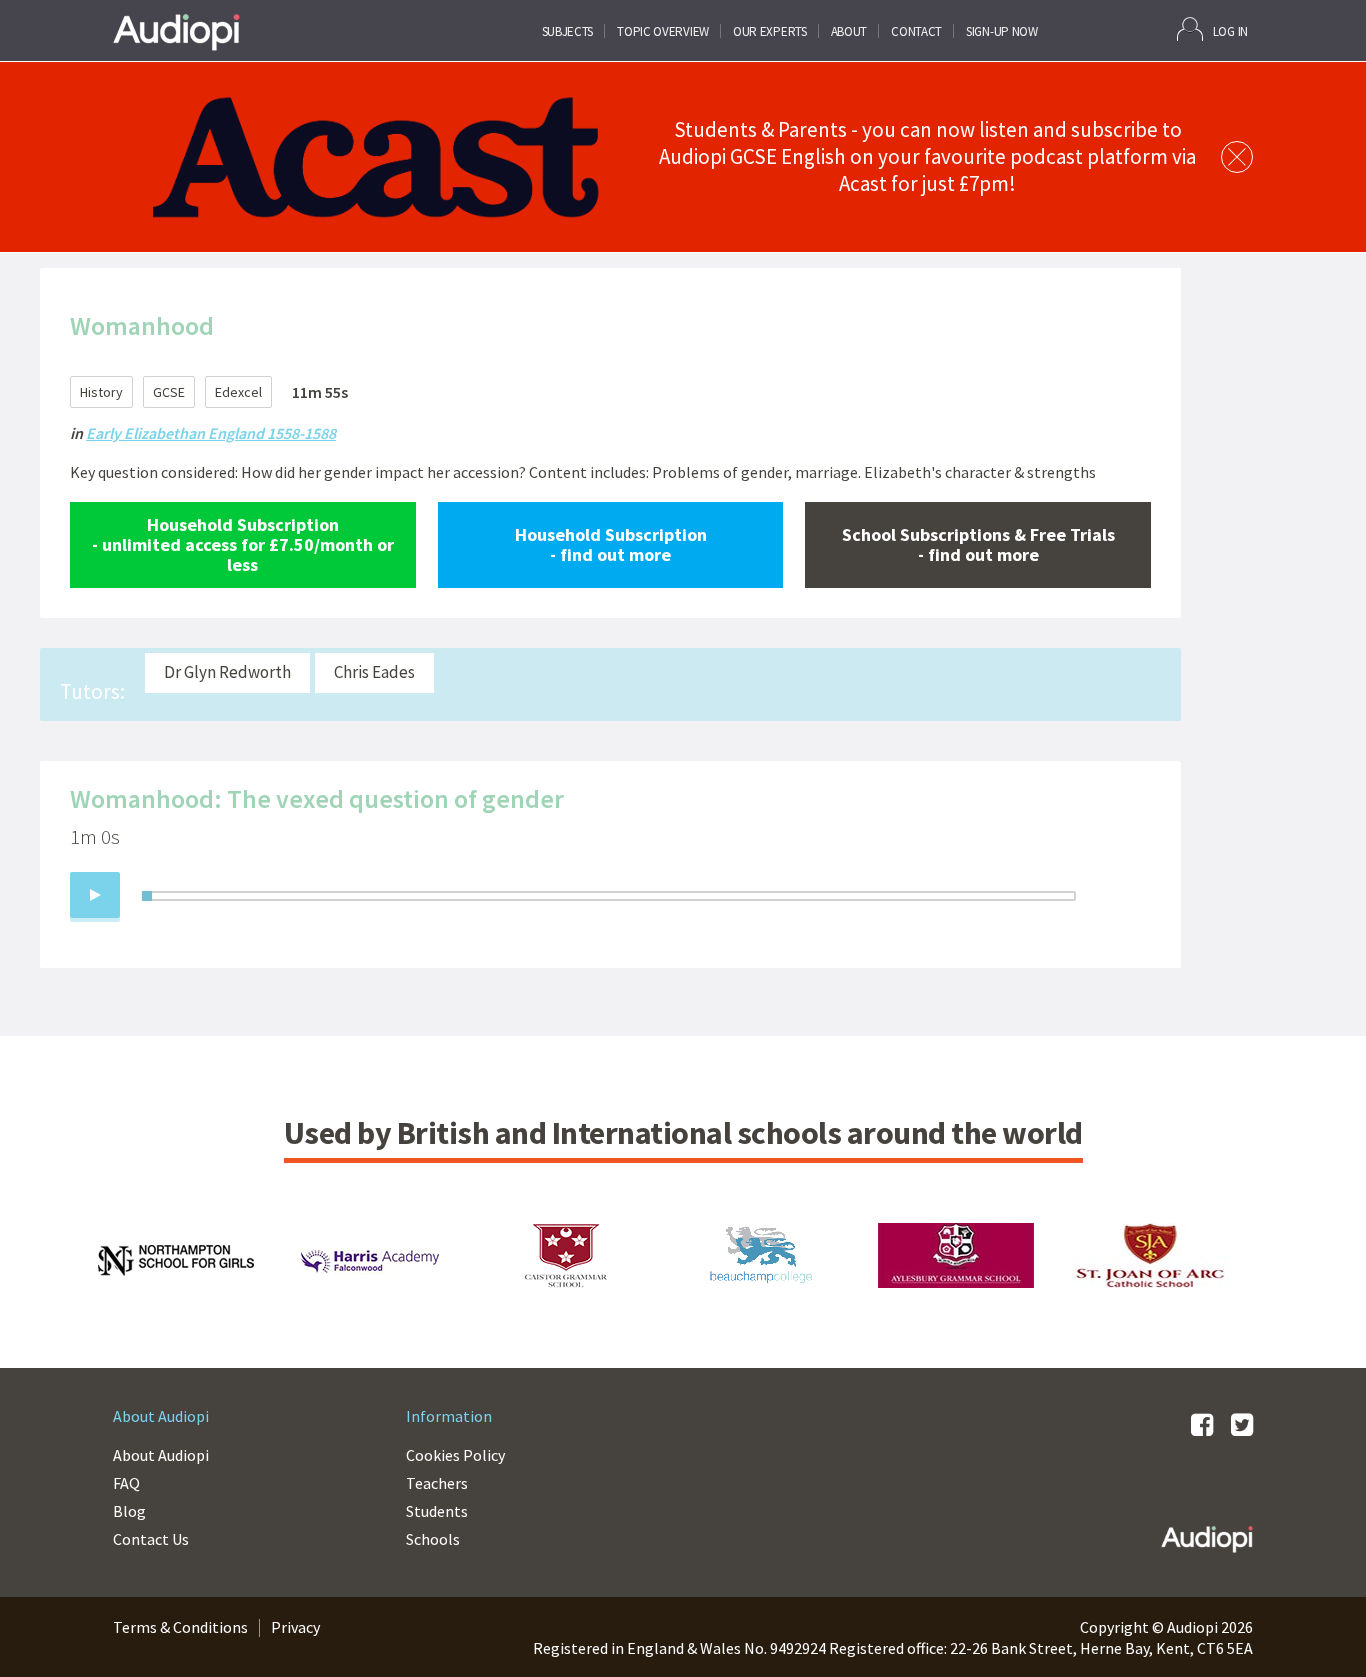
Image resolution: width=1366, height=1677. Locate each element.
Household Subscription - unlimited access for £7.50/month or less (243, 544)
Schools (433, 1539)
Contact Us (151, 1539)
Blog (129, 1511)
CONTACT (916, 31)
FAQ (126, 1483)
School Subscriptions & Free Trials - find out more (978, 544)
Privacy (295, 1627)
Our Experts (770, 31)
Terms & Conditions (180, 1627)
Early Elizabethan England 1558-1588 (211, 433)
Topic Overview (663, 31)
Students (437, 1511)
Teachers (437, 1483)
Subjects (568, 31)
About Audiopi (161, 1455)
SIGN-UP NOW (1002, 31)
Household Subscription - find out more (611, 544)
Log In (1230, 31)
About (849, 31)
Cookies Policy (455, 1455)
